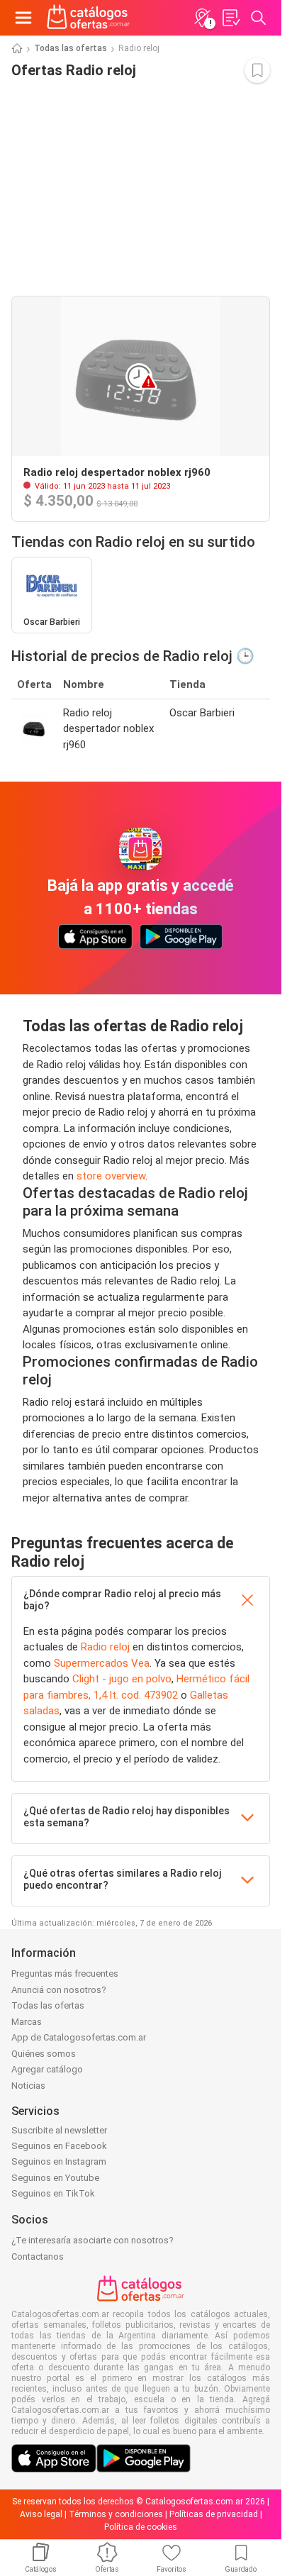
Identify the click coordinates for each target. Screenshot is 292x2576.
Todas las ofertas (71, 48)
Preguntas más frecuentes (65, 1973)
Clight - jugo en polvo (122, 1679)
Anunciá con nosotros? (59, 1990)
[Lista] (230, 18)
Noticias (28, 2086)
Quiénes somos (44, 2054)
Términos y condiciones (116, 2514)
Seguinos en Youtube (55, 2178)
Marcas (27, 2022)
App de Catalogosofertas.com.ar (79, 2037)
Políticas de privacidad (214, 2514)
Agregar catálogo (47, 2069)
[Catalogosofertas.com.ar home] (89, 18)
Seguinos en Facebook (59, 2146)
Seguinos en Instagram (59, 2161)
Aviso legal (41, 2514)
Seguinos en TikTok (53, 2193)
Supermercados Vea (102, 1663)
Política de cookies (141, 2527)
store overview (111, 1176)
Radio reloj (105, 1647)
